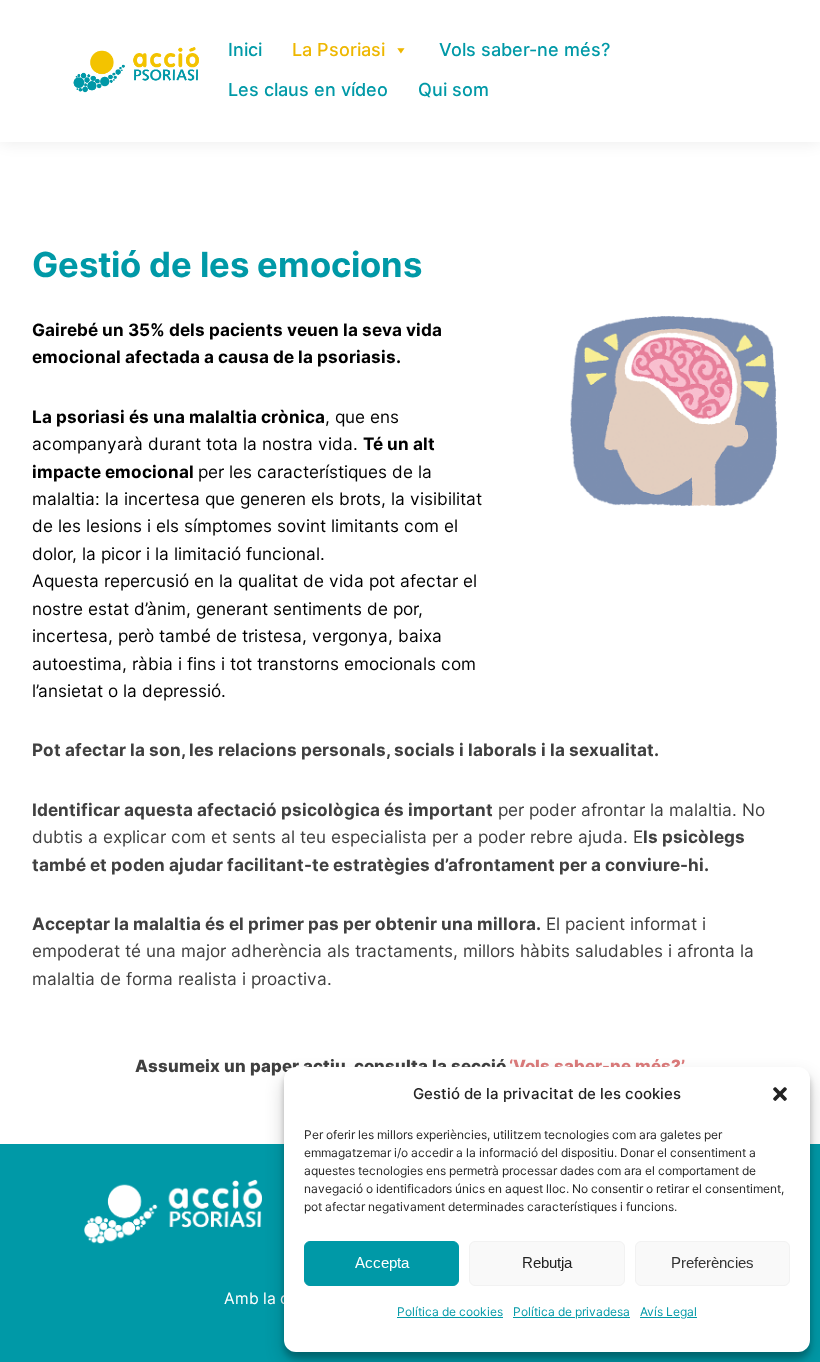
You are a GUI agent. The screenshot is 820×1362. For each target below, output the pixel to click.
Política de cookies (450, 1311)
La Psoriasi (338, 49)
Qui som (453, 89)
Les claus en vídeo (308, 89)
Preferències (712, 1262)
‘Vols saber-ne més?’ (597, 1066)
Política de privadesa (571, 1311)
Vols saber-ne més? (524, 49)
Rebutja (547, 1262)
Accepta (382, 1262)
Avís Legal (668, 1311)
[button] (780, 1094)
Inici (245, 49)
